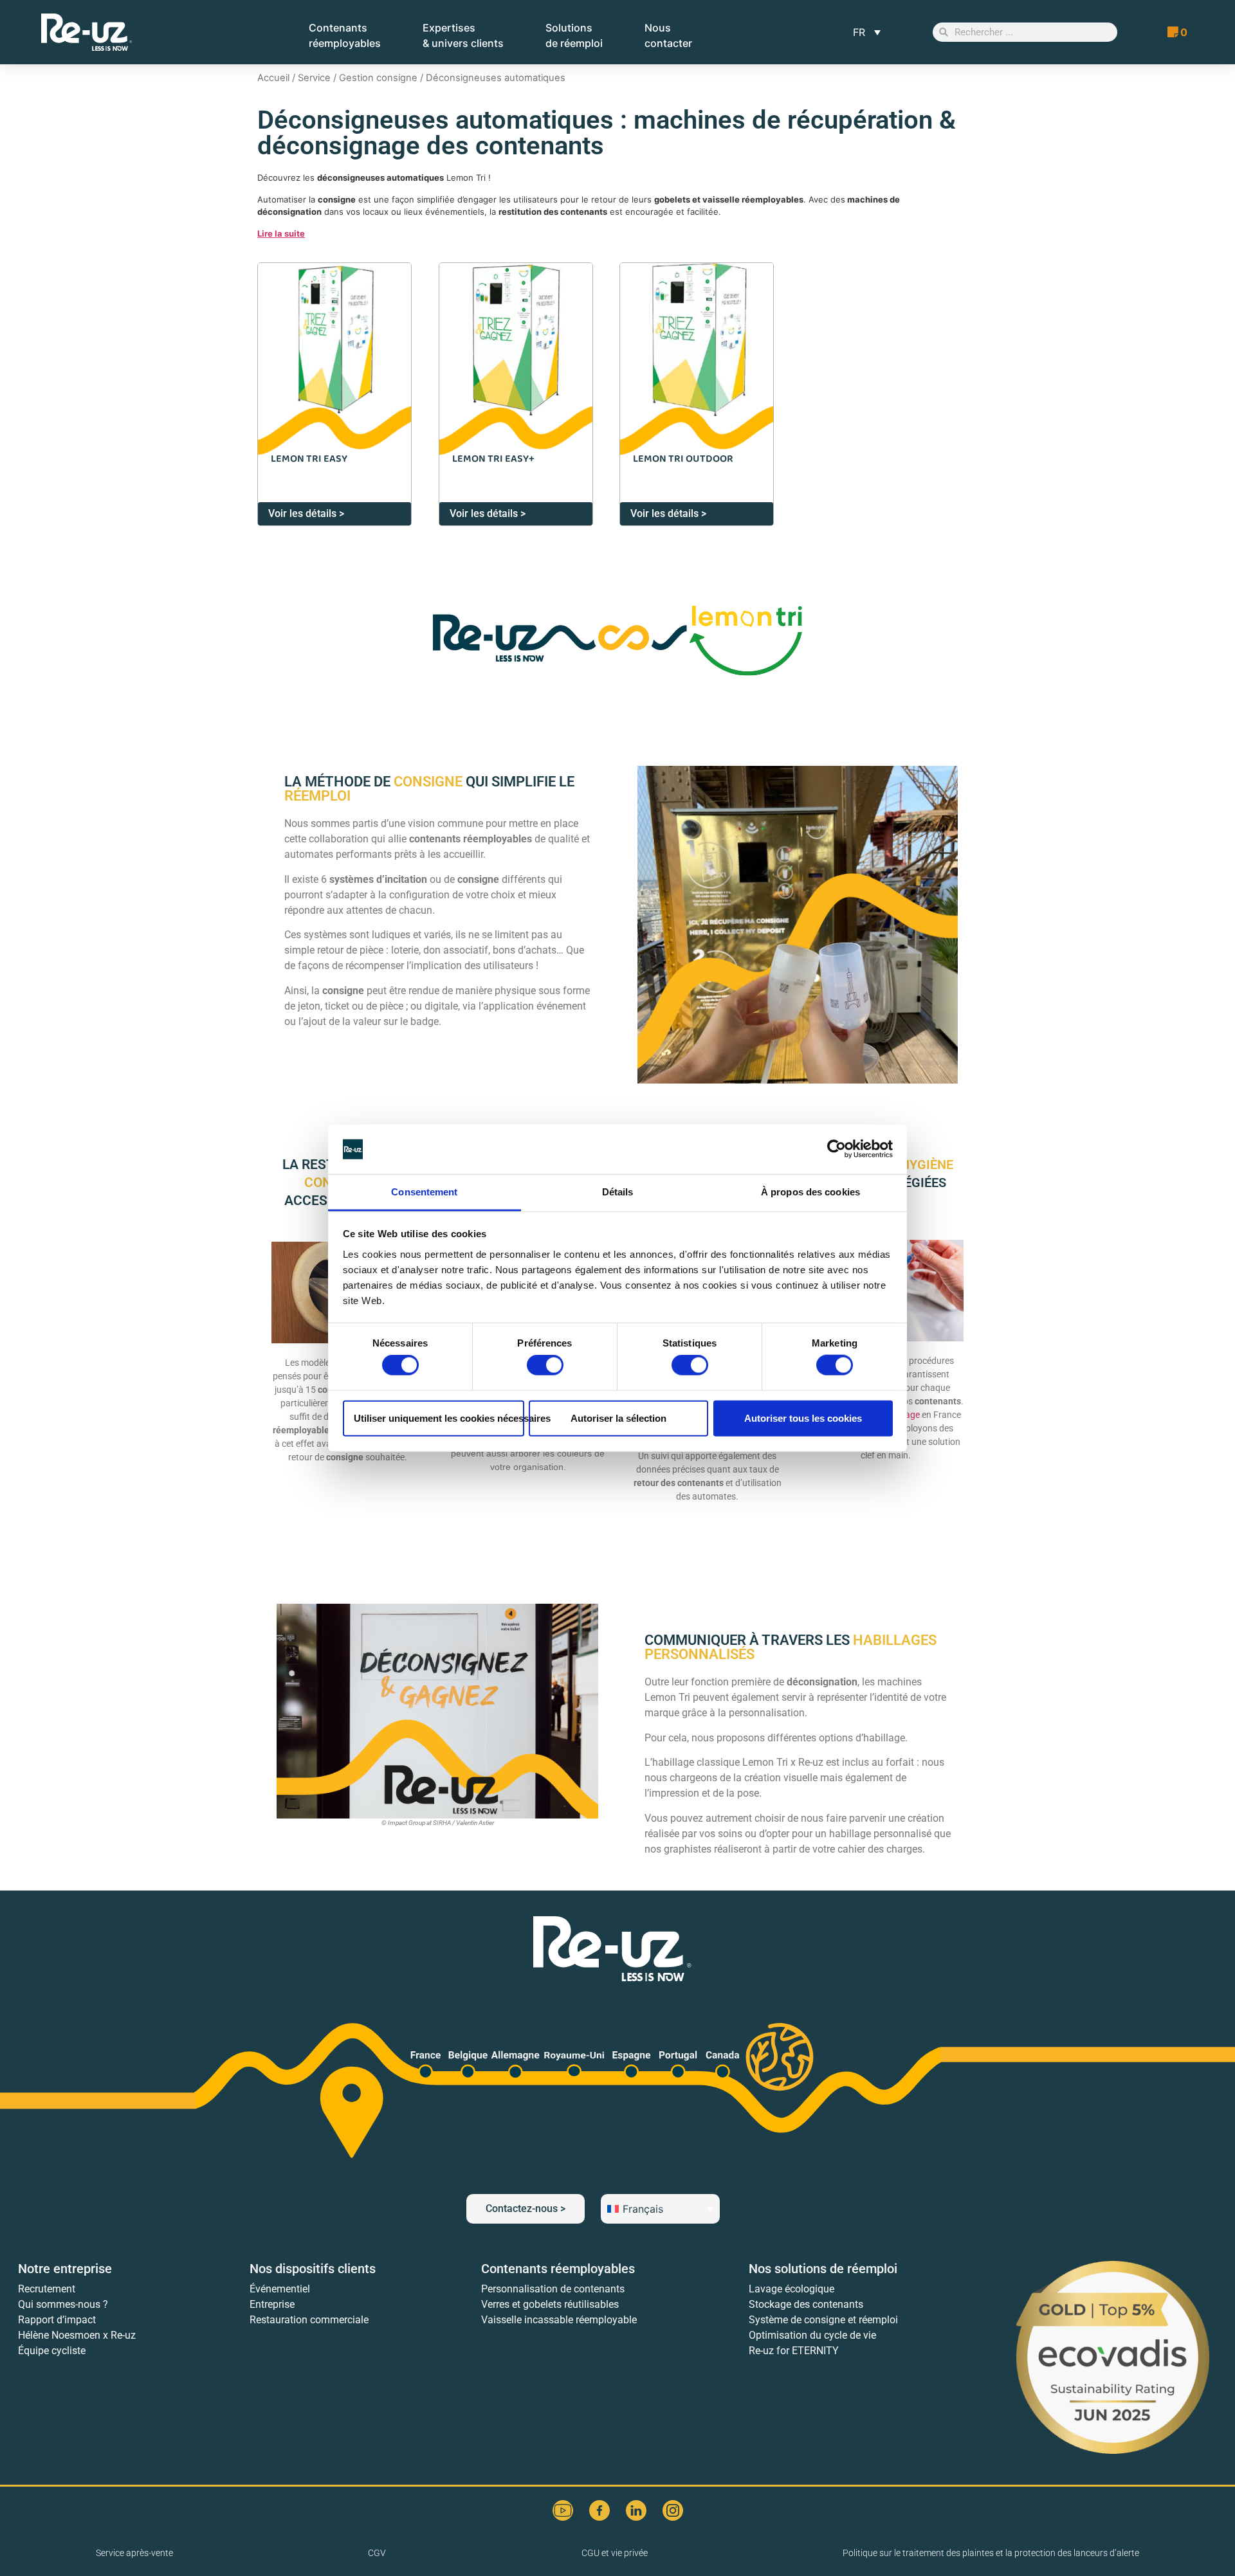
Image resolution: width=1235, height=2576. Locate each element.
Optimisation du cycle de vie (812, 2335)
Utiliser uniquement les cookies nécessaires (439, 1418)
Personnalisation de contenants (553, 2289)
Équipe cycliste (52, 2351)
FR (859, 32)
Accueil (273, 78)
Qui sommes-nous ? (63, 2304)
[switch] (545, 1365)
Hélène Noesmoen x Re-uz (77, 2335)
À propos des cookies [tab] (810, 1192)
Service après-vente (134, 2553)
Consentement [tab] (424, 1192)
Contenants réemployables (558, 2269)
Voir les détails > (306, 513)
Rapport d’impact (57, 2320)
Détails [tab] (618, 1192)
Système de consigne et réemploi (823, 2320)
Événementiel (280, 2289)
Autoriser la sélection (618, 1418)
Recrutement (47, 2289)
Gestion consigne (378, 78)
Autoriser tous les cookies (803, 1418)
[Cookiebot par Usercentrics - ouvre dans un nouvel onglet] (837, 1149)
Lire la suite (281, 233)
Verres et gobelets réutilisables (550, 2304)
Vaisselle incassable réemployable (559, 2320)
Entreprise (272, 2304)
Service (314, 78)
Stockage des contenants (806, 2304)
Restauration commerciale (309, 2320)
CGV (377, 2553)
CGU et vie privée (615, 2553)
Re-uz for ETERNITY (794, 2351)
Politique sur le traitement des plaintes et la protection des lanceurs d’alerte (991, 2553)
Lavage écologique (791, 2289)
